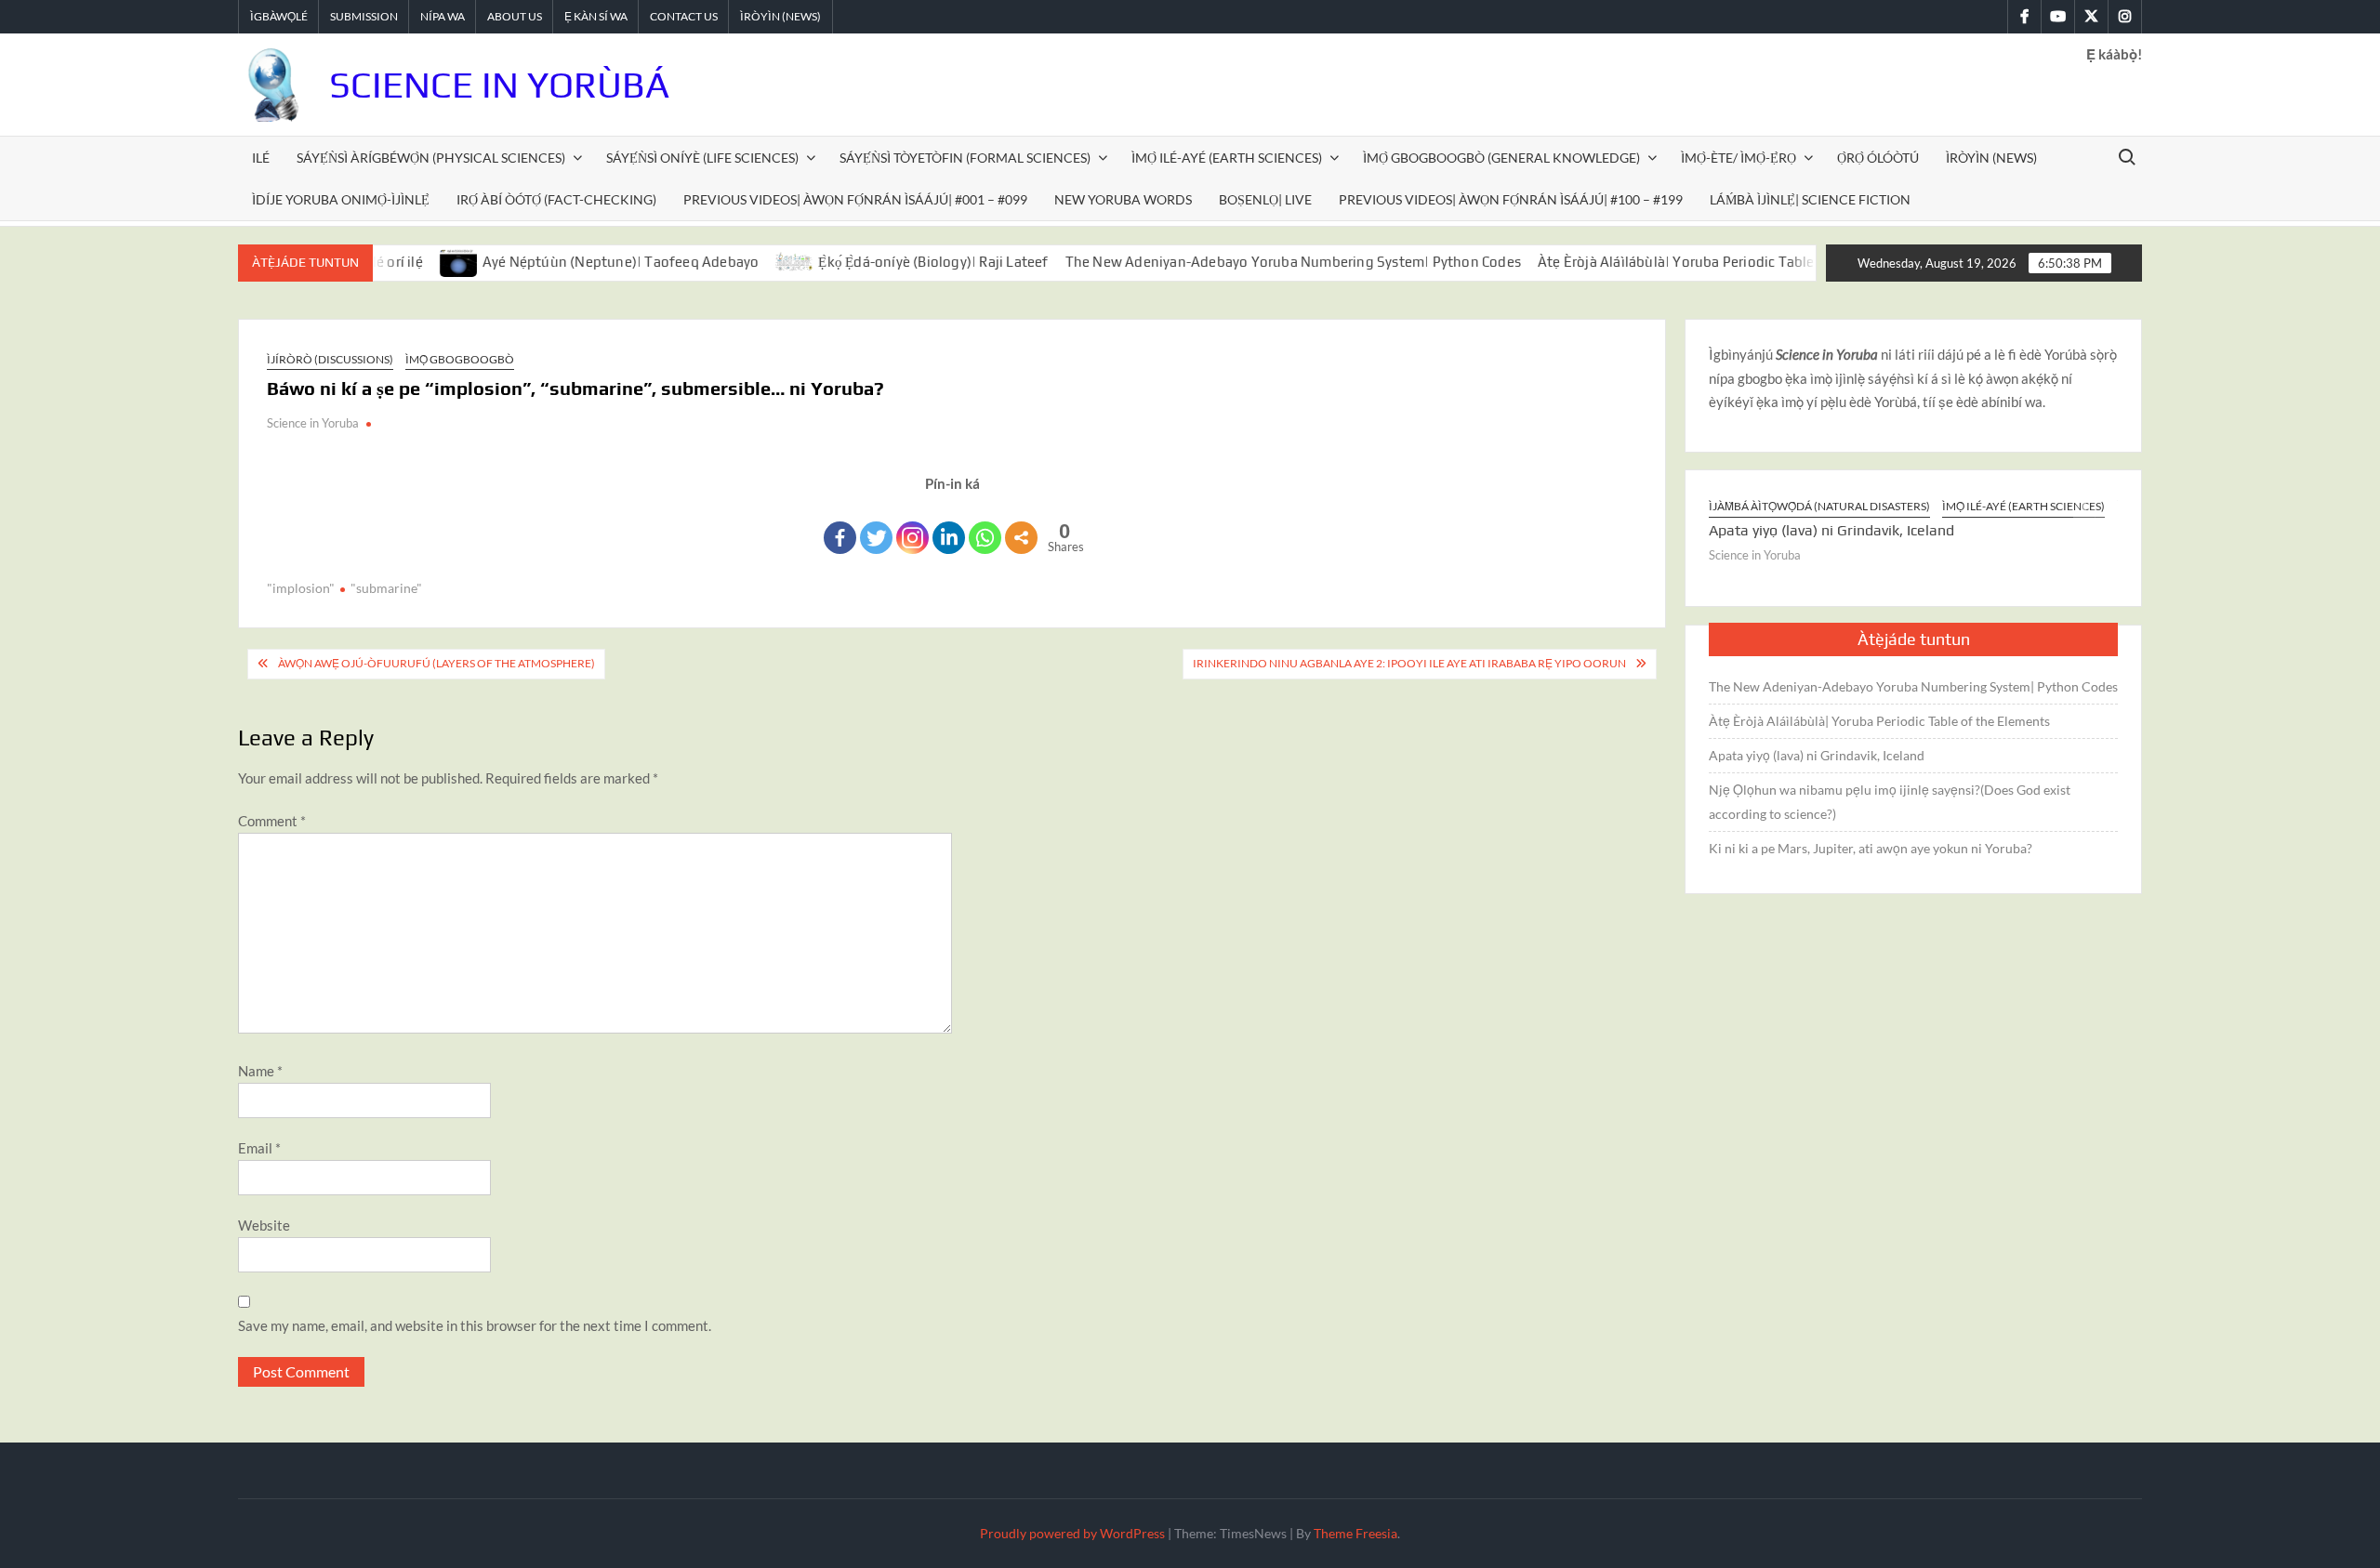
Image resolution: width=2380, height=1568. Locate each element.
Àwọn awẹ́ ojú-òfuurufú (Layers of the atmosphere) (436, 663)
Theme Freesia (1355, 1533)
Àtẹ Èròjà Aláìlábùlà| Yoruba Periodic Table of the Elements (1689, 262)
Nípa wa (443, 16)
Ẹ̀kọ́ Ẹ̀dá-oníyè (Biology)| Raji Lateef (893, 262)
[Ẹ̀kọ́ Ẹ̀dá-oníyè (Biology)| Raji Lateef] (755, 261)
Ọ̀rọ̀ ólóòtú (1878, 158)
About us (515, 16)
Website (264, 1225)
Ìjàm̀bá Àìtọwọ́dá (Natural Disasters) (1819, 506)
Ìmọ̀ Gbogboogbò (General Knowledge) (1501, 158)
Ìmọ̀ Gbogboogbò (460, 359)
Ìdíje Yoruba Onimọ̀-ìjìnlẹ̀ (341, 199)
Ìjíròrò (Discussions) (330, 359)
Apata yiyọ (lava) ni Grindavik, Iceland (1831, 530)
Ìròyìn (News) (780, 16)
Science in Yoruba (313, 423)
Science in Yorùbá (499, 85)
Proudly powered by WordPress (1072, 1533)
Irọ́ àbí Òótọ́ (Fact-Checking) (556, 199)
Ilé (261, 158)
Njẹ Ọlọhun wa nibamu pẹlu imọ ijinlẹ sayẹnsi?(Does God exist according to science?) (1890, 802)
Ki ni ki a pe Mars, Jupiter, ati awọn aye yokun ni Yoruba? (1871, 848)
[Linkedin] (949, 538)
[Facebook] (840, 538)
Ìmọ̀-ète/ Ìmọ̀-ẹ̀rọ (1739, 158)
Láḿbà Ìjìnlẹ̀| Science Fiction (1810, 199)
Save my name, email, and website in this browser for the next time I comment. (475, 1325)
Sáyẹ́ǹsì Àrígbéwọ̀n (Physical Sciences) (431, 158)
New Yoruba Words (1123, 199)
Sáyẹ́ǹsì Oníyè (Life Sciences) (702, 158)
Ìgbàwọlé (279, 16)
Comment (272, 821)
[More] (1021, 538)
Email (259, 1148)
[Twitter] (876, 538)
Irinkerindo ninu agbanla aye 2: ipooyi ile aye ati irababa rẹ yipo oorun (1409, 663)
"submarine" (386, 588)
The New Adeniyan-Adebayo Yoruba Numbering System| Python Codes (1252, 262)
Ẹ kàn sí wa (596, 16)
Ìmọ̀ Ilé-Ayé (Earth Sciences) (1227, 158)
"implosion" (301, 588)
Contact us (684, 16)
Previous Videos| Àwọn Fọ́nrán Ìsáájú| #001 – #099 (855, 199)
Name (260, 1071)
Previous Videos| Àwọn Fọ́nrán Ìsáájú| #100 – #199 (1511, 199)
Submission (364, 16)
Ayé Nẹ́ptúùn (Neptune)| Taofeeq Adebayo (580, 262)
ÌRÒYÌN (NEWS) (1991, 158)
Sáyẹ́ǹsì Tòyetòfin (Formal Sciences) (965, 158)
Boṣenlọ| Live (1265, 199)
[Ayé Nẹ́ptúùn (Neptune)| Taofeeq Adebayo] (419, 261)
